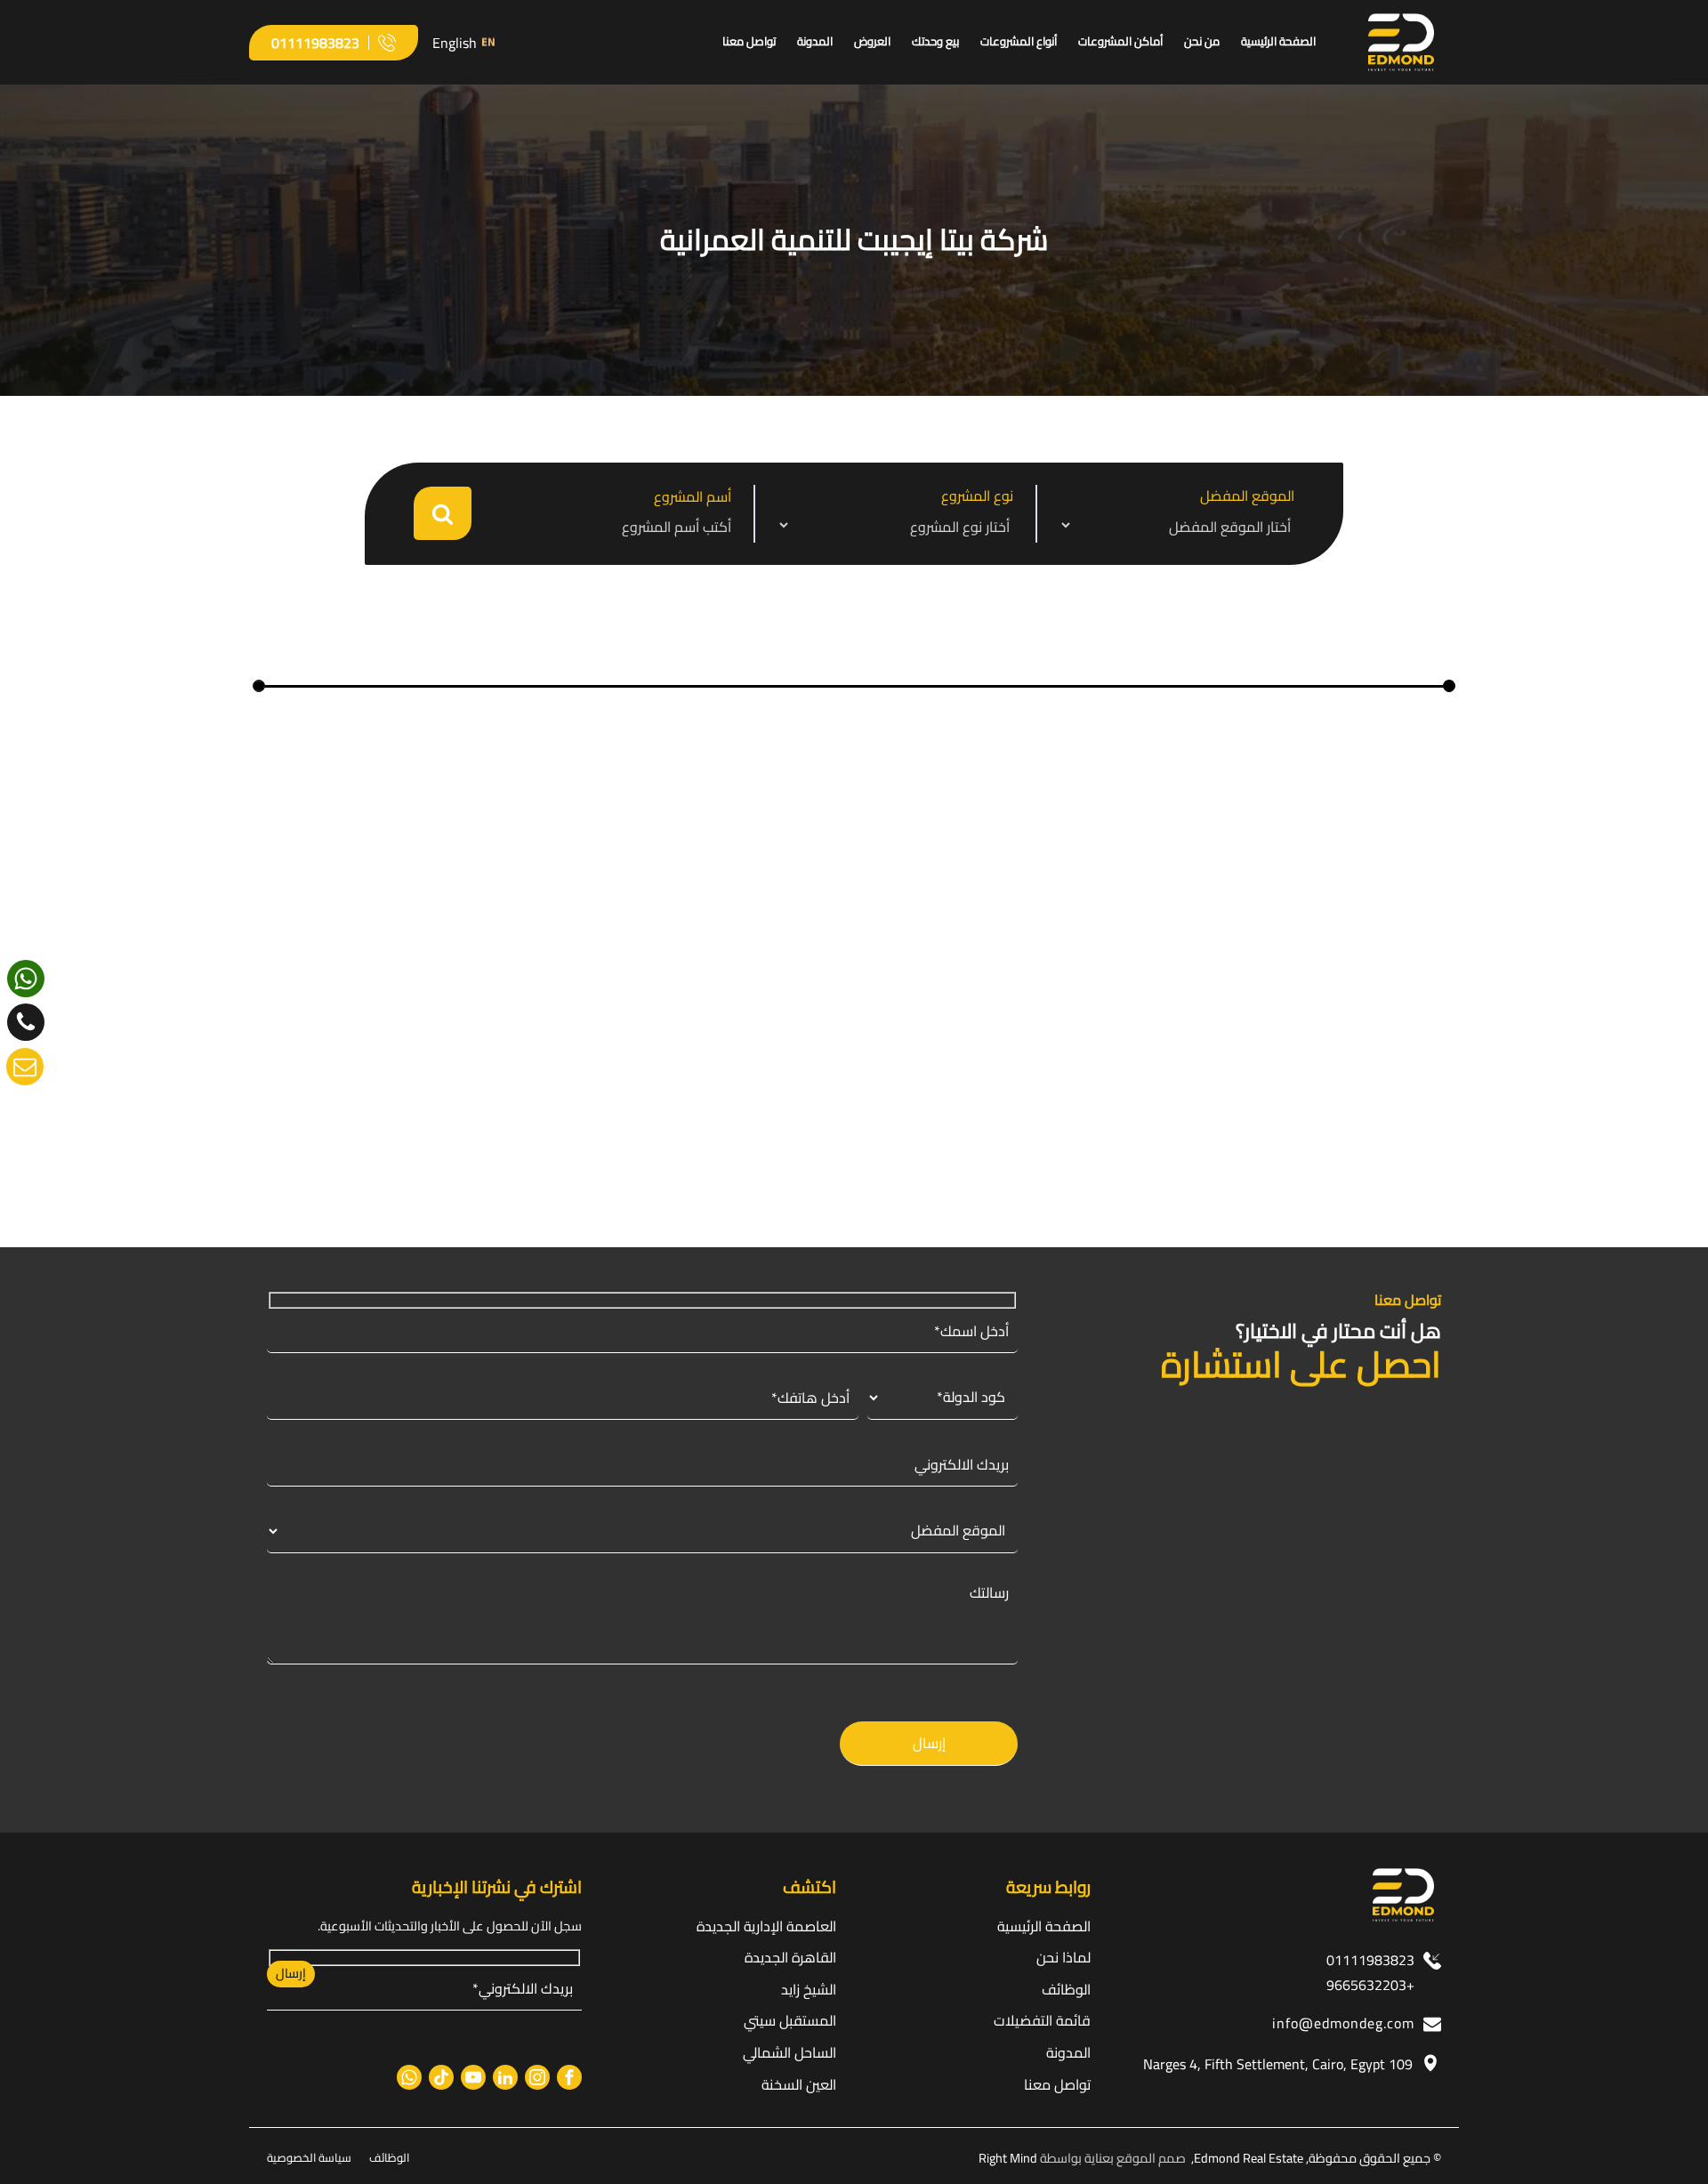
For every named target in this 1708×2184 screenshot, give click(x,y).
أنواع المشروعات (1019, 41)
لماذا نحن (1063, 1957)
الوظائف (1066, 1989)
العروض (872, 41)
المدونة (815, 41)
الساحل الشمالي (790, 2052)
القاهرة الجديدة (790, 1957)
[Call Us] (26, 1022)
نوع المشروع (977, 496)
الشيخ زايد (809, 1989)
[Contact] (25, 1067)
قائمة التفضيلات (1042, 2020)
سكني (886, 1116)
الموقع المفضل (1247, 496)
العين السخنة (799, 2084)
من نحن (1202, 41)
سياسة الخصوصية (309, 2157)
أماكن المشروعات (1120, 41)
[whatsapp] (26, 979)
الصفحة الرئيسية (1278, 41)
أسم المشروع (693, 497)
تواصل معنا (749, 41)
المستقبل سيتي (970, 1116)
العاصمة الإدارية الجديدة (766, 1926)
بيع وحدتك (935, 41)
